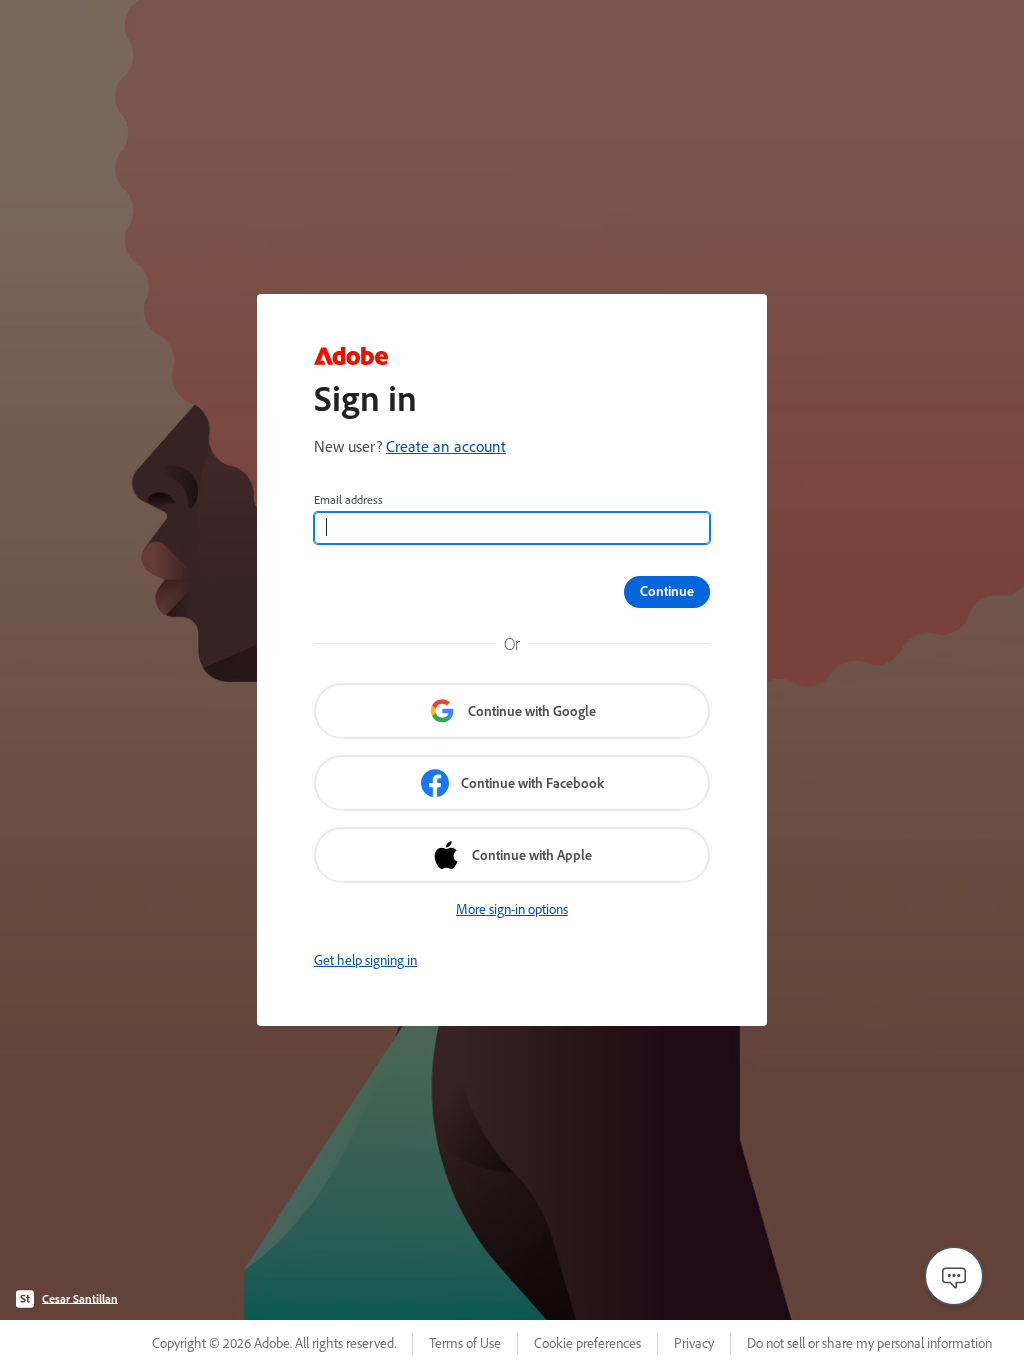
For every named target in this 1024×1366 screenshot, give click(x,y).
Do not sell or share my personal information (869, 1343)
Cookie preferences (587, 1343)
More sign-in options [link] (512, 909)
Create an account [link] (446, 446)
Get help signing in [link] (365, 960)
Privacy (694, 1343)
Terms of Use (465, 1343)
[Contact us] (954, 1276)
